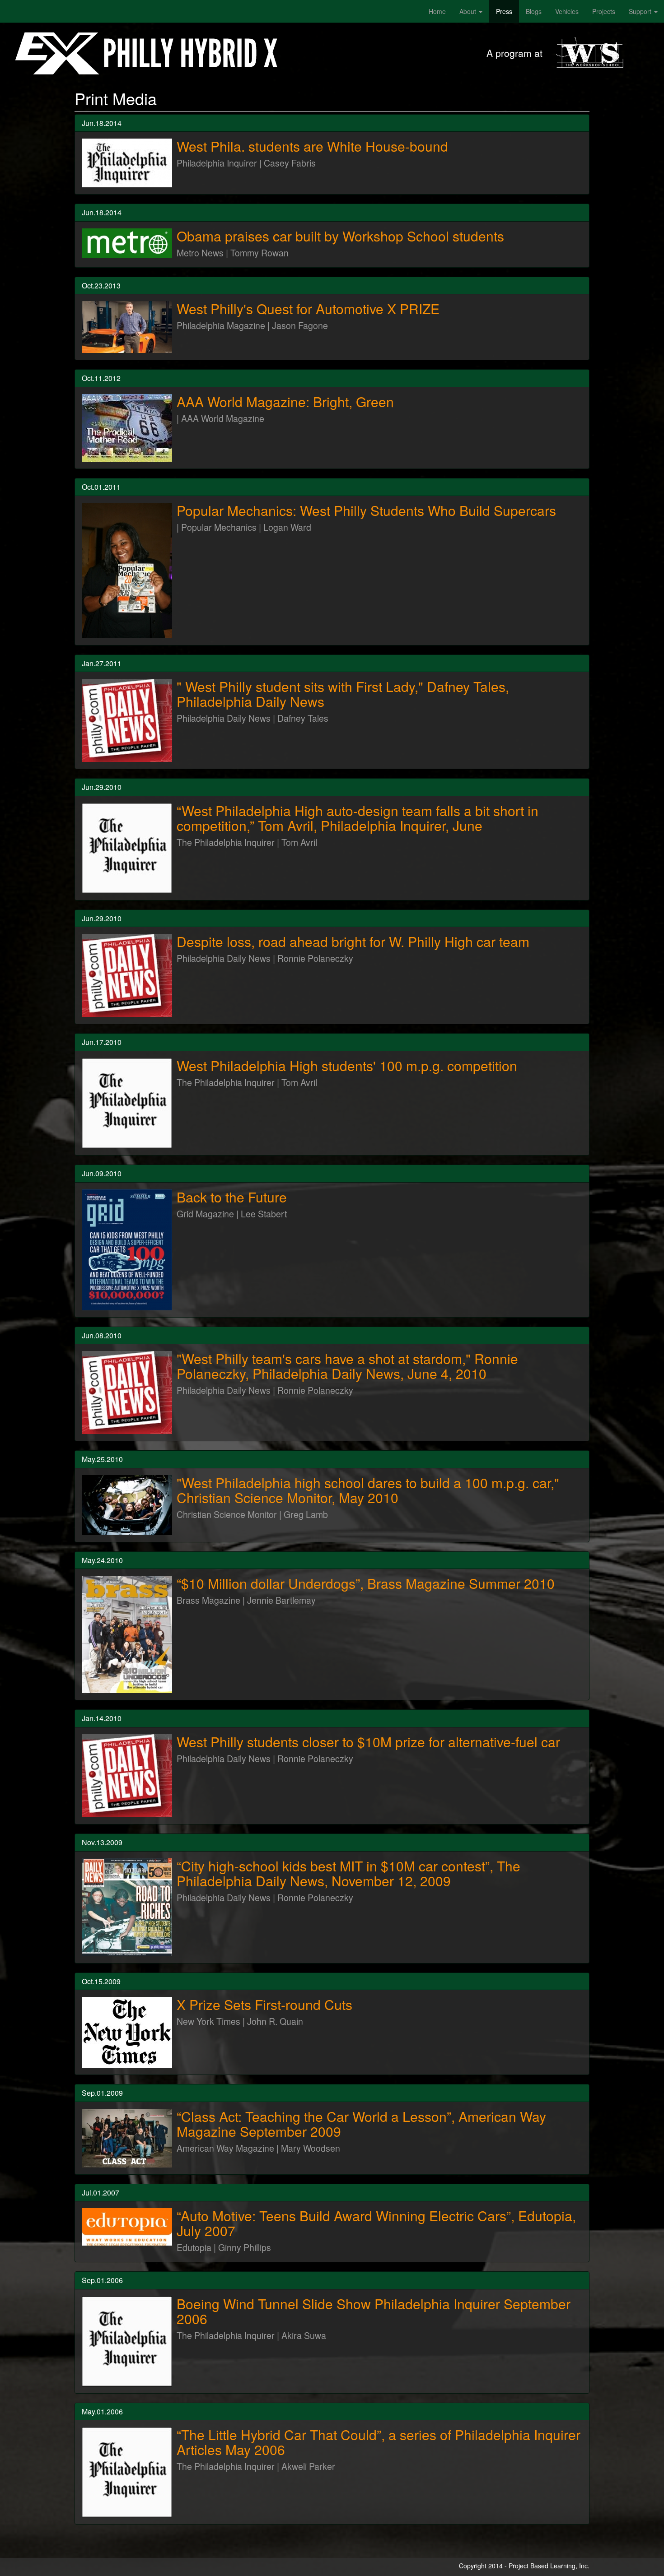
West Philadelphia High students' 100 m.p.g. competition (347, 1065)
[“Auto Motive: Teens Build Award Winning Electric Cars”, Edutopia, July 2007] (127, 2227)
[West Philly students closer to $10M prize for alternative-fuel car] (127, 1776)
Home (437, 11)
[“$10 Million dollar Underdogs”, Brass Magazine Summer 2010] (127, 1634)
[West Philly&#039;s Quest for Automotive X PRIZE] (127, 327)
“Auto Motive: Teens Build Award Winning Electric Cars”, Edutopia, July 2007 (376, 2223)
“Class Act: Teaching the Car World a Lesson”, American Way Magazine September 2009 (361, 2124)
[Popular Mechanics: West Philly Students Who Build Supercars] (127, 571)
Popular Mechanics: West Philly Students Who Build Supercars (366, 510)
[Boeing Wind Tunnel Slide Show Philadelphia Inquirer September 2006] (127, 2341)
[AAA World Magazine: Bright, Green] (127, 428)
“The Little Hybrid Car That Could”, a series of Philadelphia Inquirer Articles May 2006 (379, 2442)
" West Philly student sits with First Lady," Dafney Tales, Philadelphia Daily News (343, 694)
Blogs (534, 11)
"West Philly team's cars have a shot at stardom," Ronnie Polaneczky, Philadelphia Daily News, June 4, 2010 (347, 1366)
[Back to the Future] (127, 1250)
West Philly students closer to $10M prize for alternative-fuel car (368, 1742)
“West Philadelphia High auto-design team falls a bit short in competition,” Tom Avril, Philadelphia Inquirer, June (358, 818)
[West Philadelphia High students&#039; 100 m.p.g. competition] (127, 1103)
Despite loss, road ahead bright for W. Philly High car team (353, 941)
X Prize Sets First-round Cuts (264, 2004)
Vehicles (567, 11)
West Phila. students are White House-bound (312, 146)
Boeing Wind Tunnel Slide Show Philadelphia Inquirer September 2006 (374, 2311)
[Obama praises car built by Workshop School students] (127, 243)
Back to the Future (232, 1197)
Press (504, 11)
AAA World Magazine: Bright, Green (285, 401)
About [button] (469, 11)
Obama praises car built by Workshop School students (340, 236)
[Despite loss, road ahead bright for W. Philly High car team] (127, 975)
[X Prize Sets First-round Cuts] (127, 2032)
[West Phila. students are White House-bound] (127, 163)
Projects (604, 11)
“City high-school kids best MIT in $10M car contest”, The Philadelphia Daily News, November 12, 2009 (348, 1873)
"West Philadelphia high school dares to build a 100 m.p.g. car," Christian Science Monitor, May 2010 (368, 1490)
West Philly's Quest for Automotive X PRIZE (308, 309)
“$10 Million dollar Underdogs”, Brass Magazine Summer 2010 (366, 1583)
